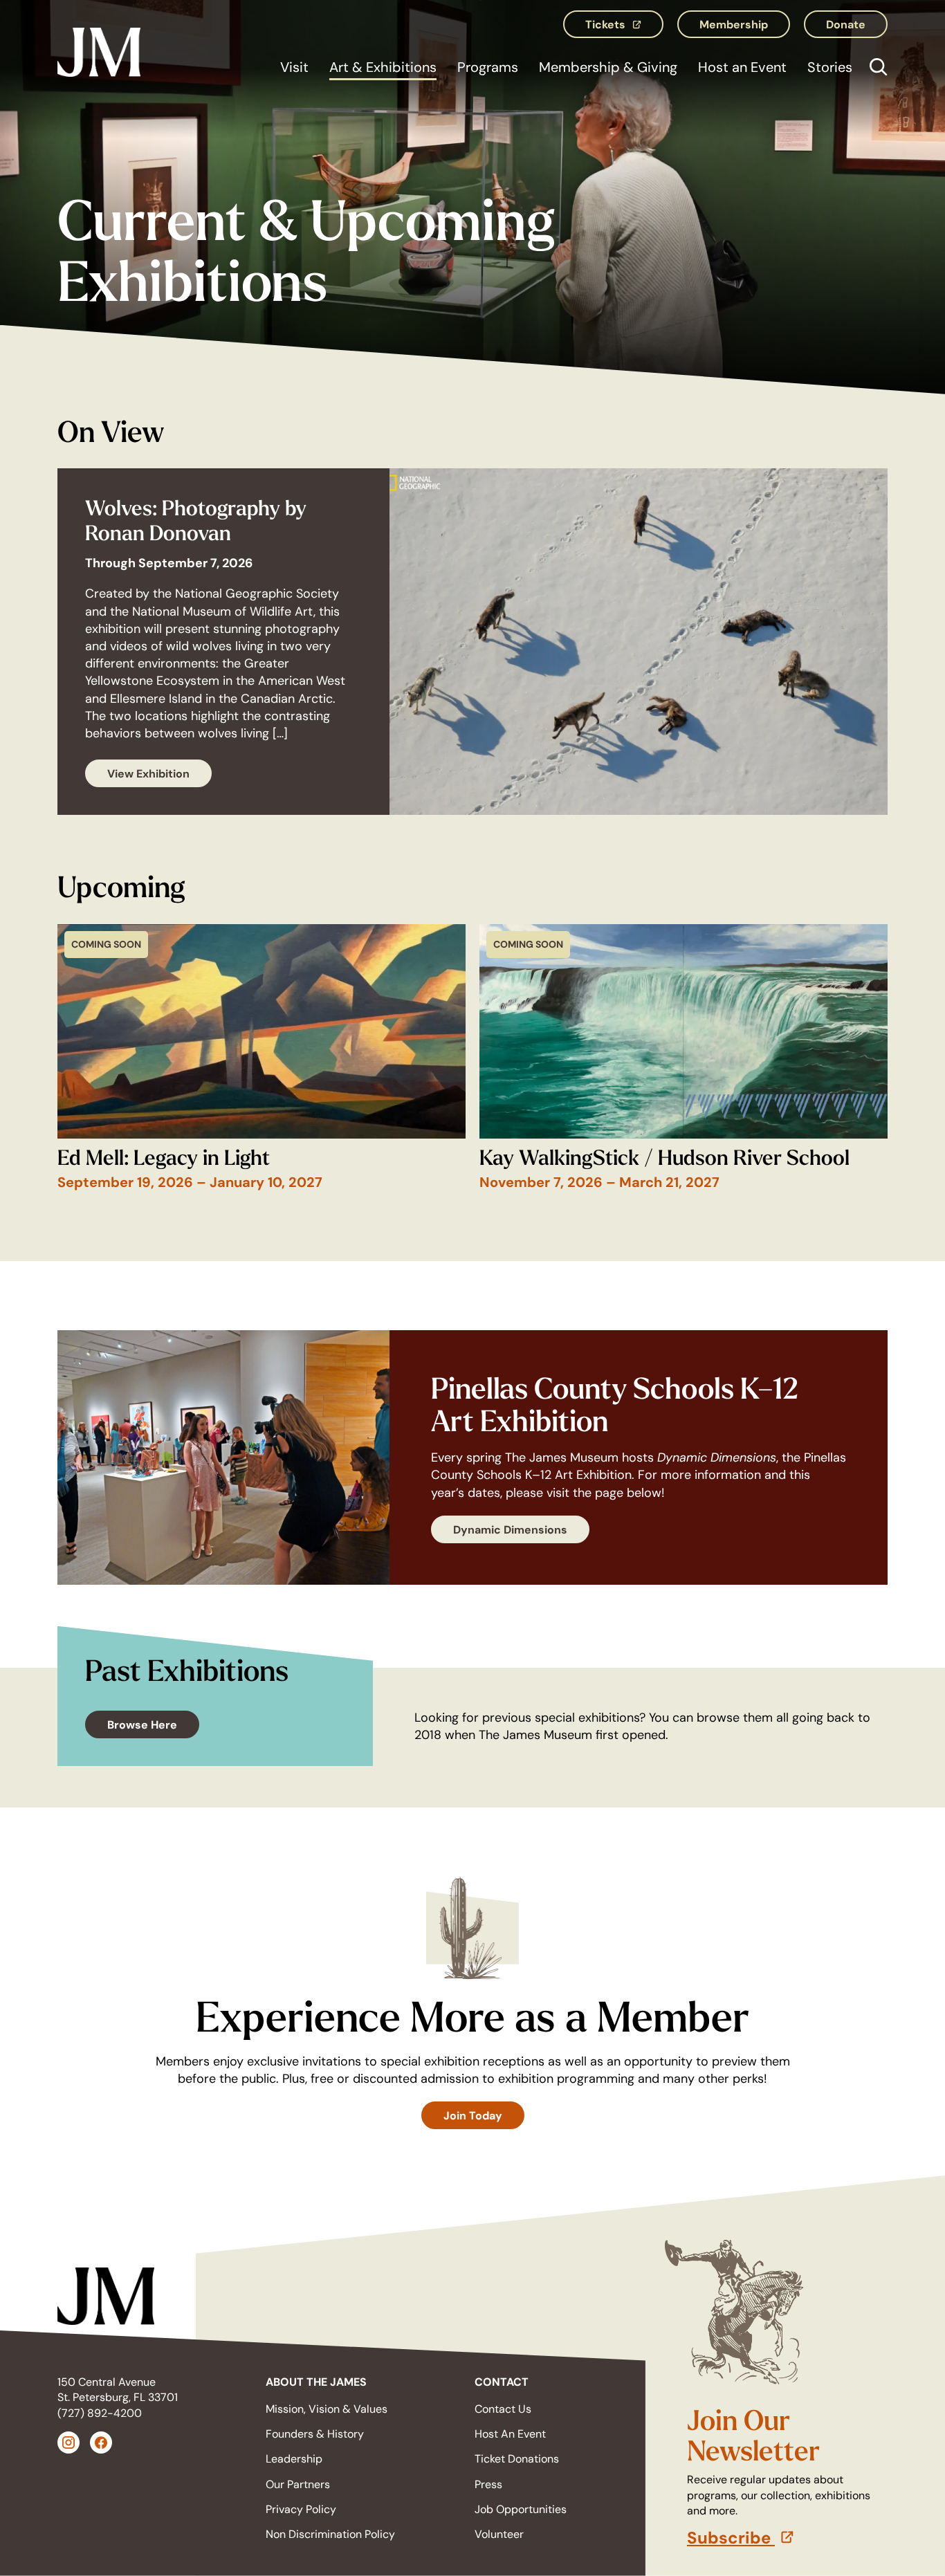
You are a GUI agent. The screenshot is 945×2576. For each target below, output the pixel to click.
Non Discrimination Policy (330, 2534)
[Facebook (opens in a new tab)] (101, 2442)
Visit (294, 67)
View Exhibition (148, 773)
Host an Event (742, 67)
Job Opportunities (521, 2509)
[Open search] (875, 69)
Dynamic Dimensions (510, 1529)
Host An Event (510, 2434)
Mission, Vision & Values (327, 2409)
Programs (488, 67)
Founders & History (315, 2434)
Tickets (624, 28)
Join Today (473, 2115)
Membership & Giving (608, 67)
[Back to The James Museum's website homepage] (99, 49)
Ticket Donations (517, 2459)
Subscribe (787, 2538)
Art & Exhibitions (383, 67)
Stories (830, 67)
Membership (734, 24)
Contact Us (503, 2409)
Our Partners (298, 2484)
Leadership (294, 2459)
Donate (846, 24)
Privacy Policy (301, 2509)
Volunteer (499, 2534)
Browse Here (142, 1724)
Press (488, 2484)
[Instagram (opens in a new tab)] (68, 2442)
